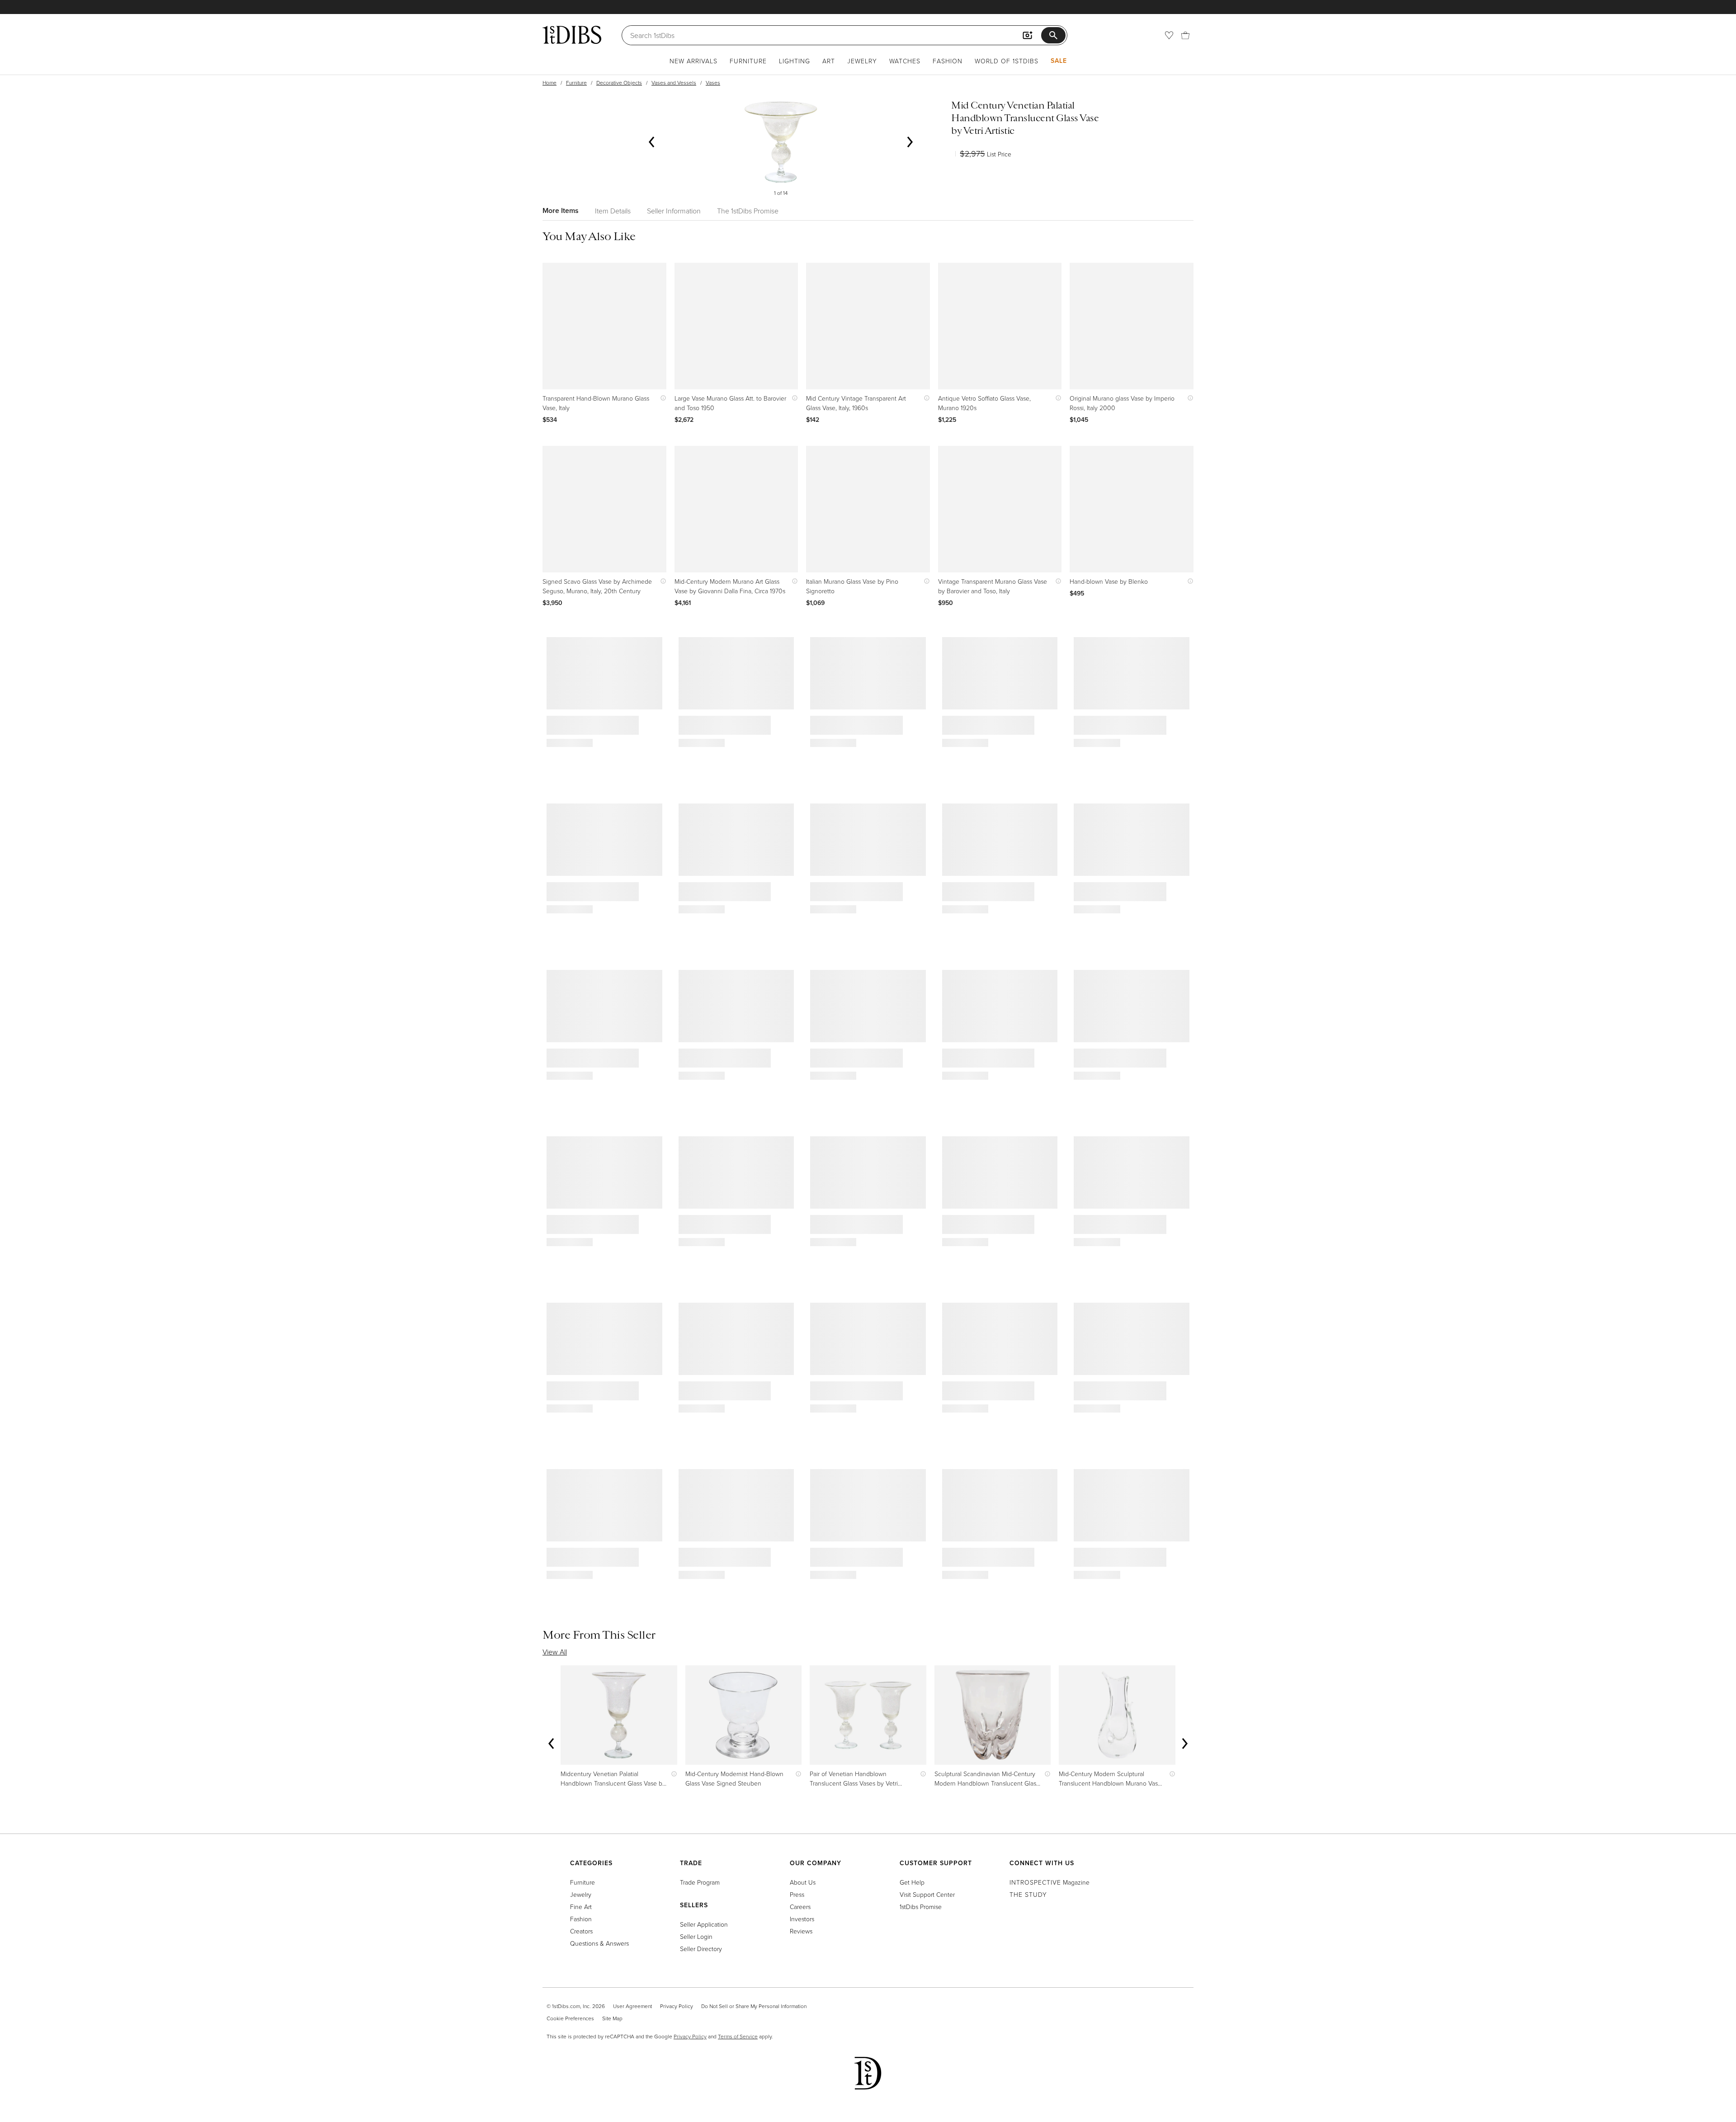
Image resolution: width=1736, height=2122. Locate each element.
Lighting (795, 61)
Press (797, 1894)
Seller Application (704, 1924)
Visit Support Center (927, 1894)
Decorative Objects (619, 83)
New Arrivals (693, 61)
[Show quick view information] (661, 398)
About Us (803, 1882)
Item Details (613, 211)
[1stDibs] (572, 35)
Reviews (801, 1931)
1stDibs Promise (921, 1907)
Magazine (1050, 1882)
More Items (561, 210)
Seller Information (674, 211)
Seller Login (696, 1936)
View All (555, 1652)
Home (550, 83)
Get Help (912, 1882)
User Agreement (632, 2006)
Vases (713, 83)
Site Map (612, 2018)
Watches (905, 61)
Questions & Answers (599, 1943)
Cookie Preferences (570, 2018)
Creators (581, 1931)
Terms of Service (738, 2036)
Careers (800, 1907)
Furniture (748, 61)
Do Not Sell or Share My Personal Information (754, 2006)
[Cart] (1185, 35)
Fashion (948, 61)
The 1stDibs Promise (748, 211)
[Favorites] (1169, 35)
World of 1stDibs (1007, 61)
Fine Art (581, 1907)
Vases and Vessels (674, 83)
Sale (1059, 61)
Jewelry (862, 61)
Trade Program (700, 1882)
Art (829, 61)
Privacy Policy (677, 2006)
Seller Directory (701, 1949)
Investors (802, 1919)
